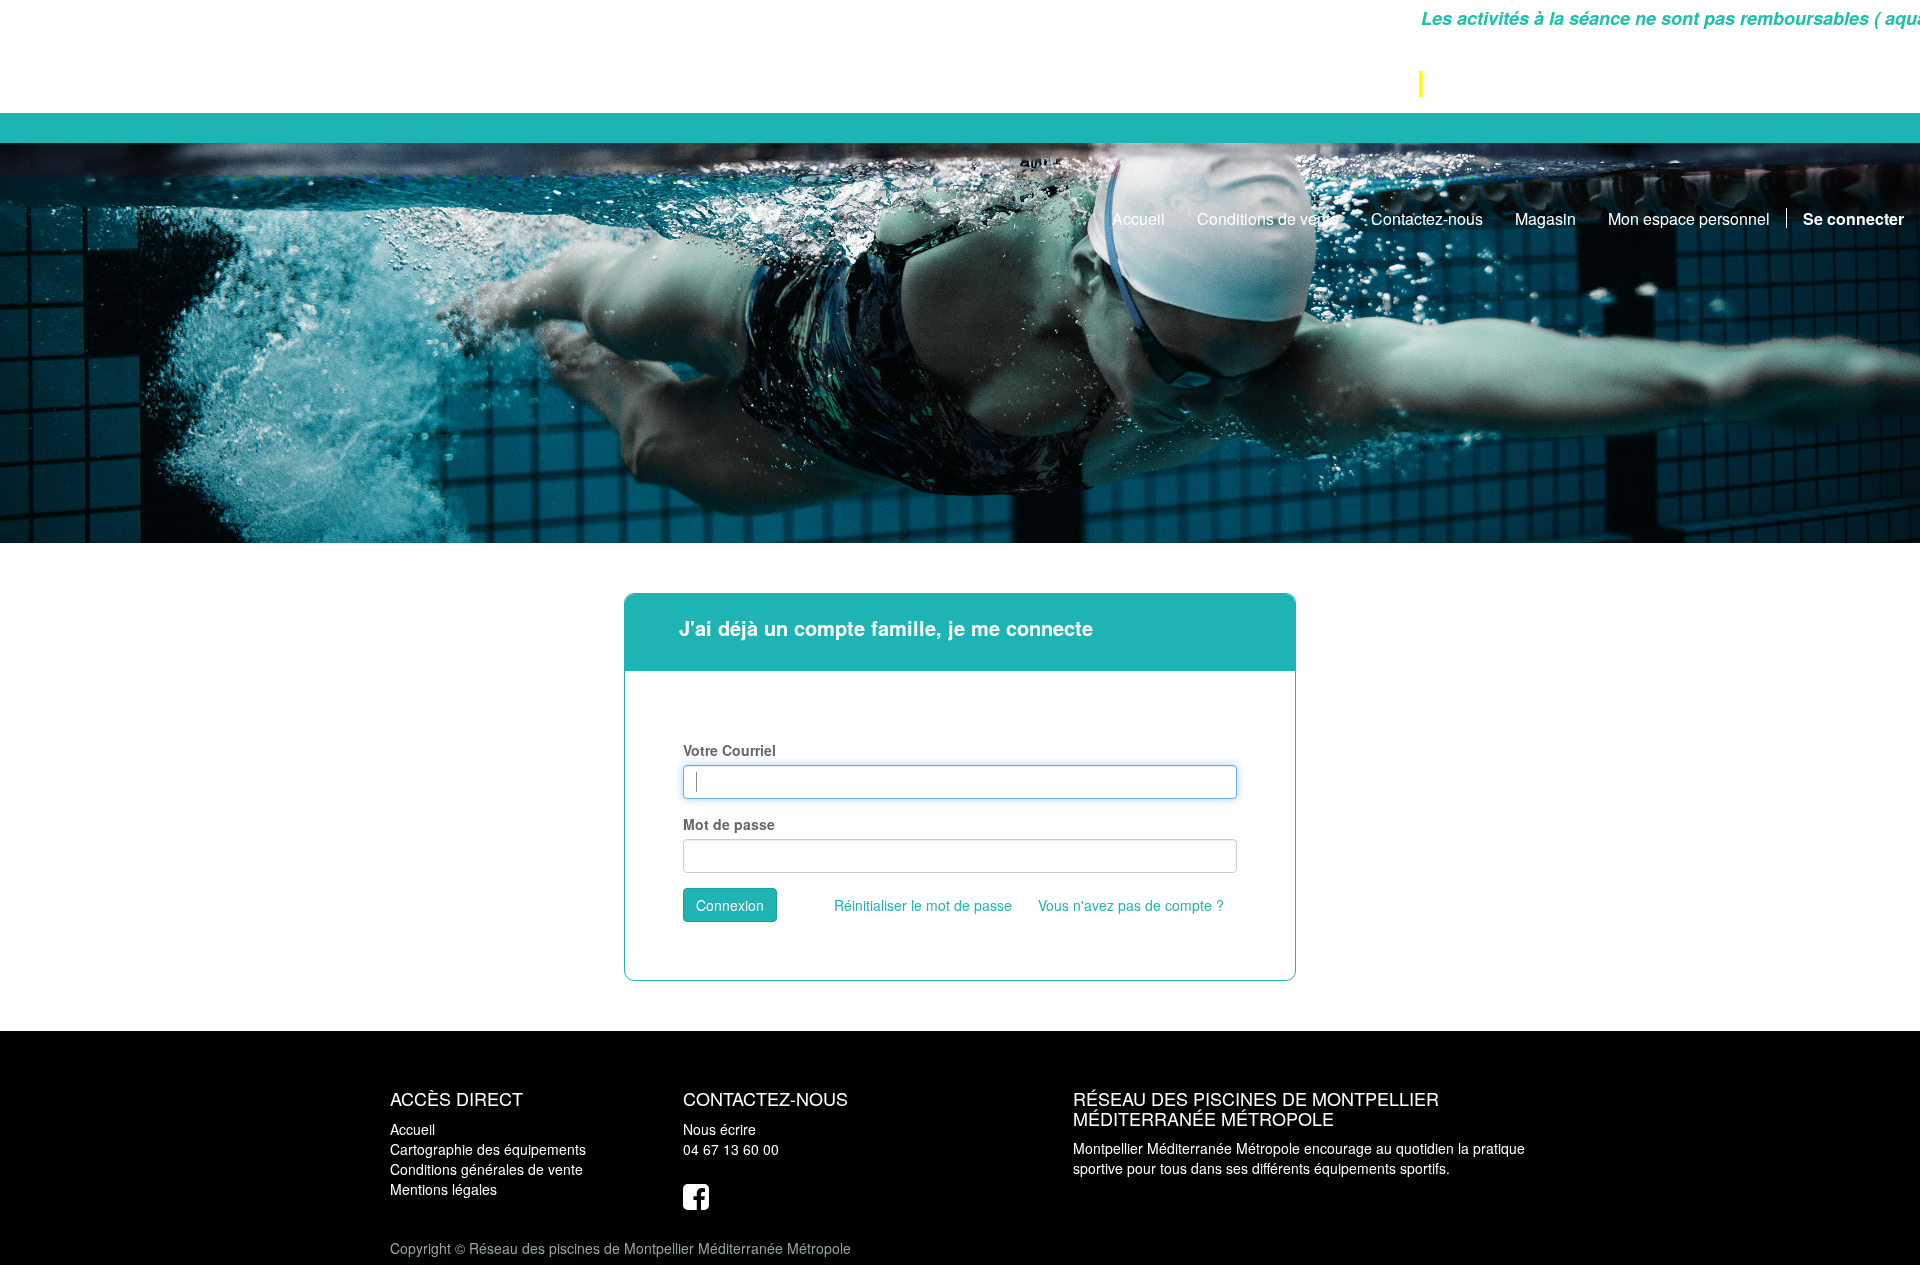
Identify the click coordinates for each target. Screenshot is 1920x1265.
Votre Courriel (729, 750)
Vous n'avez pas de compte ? (1131, 905)
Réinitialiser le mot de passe (923, 905)
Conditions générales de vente (486, 1169)
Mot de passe (729, 824)
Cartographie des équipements (488, 1149)
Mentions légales (443, 1189)
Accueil (412, 1129)
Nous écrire (719, 1129)
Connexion (730, 905)
